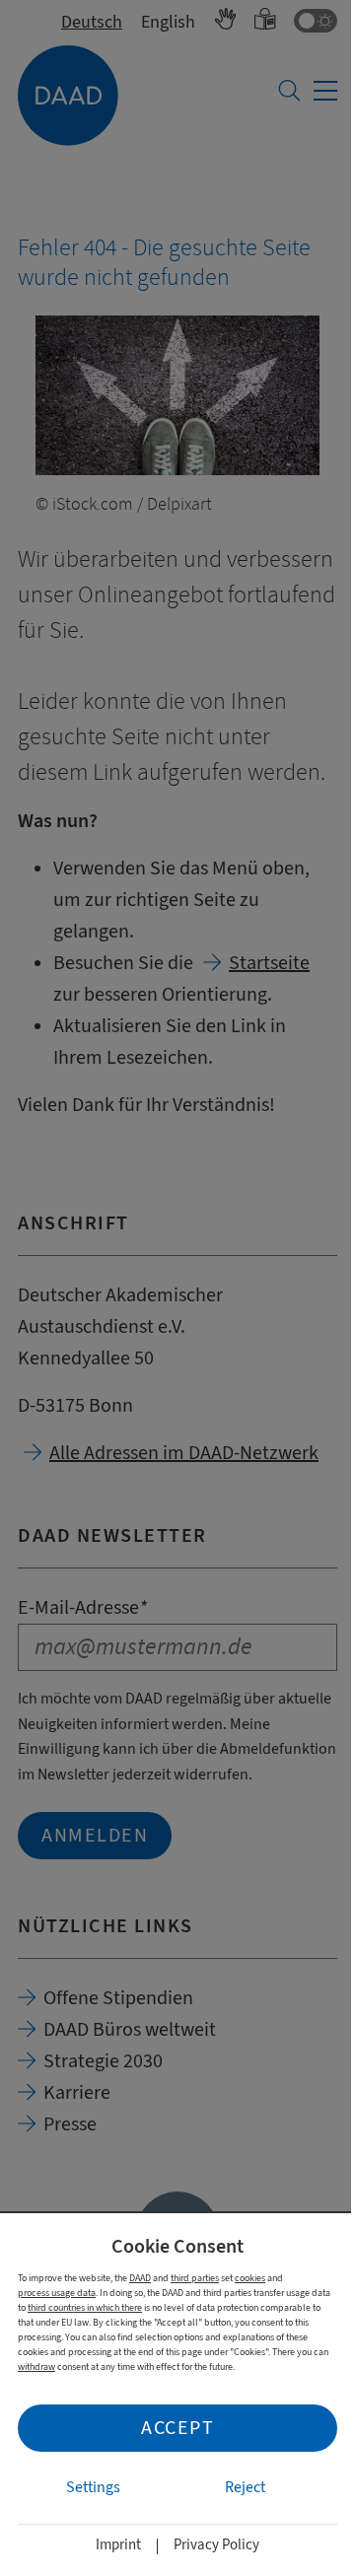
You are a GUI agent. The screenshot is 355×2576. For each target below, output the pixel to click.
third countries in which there (85, 2307)
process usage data (57, 2293)
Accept (177, 2428)
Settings (93, 2487)
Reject (245, 2487)
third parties (195, 2278)
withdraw (36, 2367)
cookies (250, 2278)
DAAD (140, 2278)
